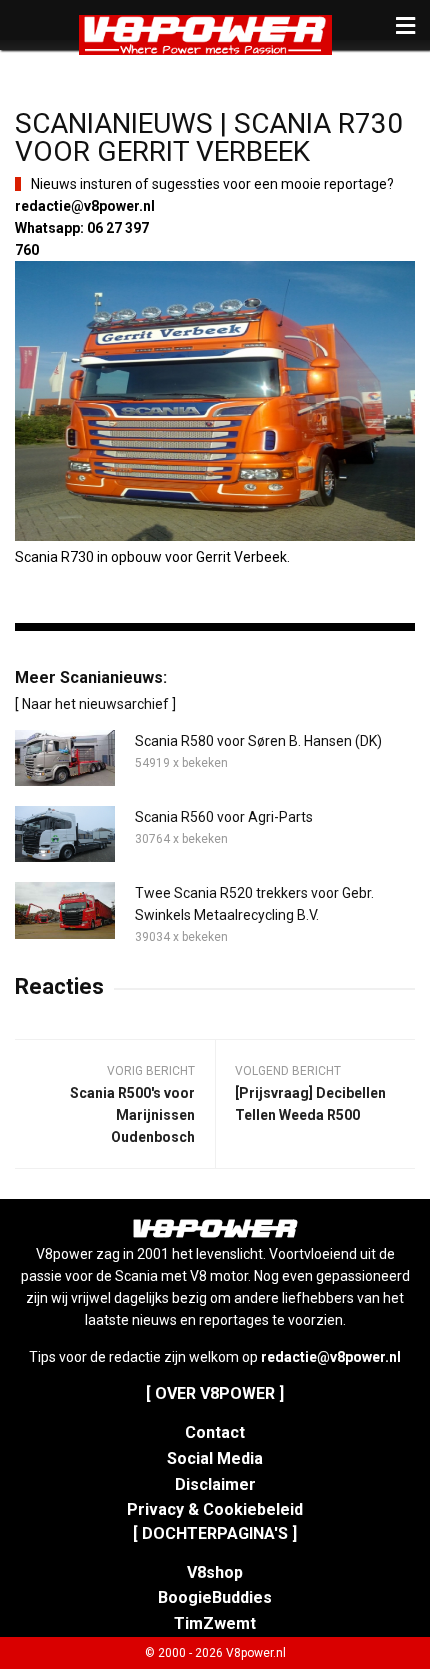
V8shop (215, 1572)
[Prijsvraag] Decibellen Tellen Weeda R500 (310, 1104)
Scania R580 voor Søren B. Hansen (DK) (258, 741)
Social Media (215, 1458)
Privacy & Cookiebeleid (215, 1509)
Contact (215, 1432)
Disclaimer (215, 1484)
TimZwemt (215, 1623)
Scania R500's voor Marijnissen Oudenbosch (132, 1115)
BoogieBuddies (215, 1597)
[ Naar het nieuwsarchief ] (95, 704)
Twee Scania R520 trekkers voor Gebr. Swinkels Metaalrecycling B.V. (254, 904)
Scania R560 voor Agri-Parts (224, 817)
